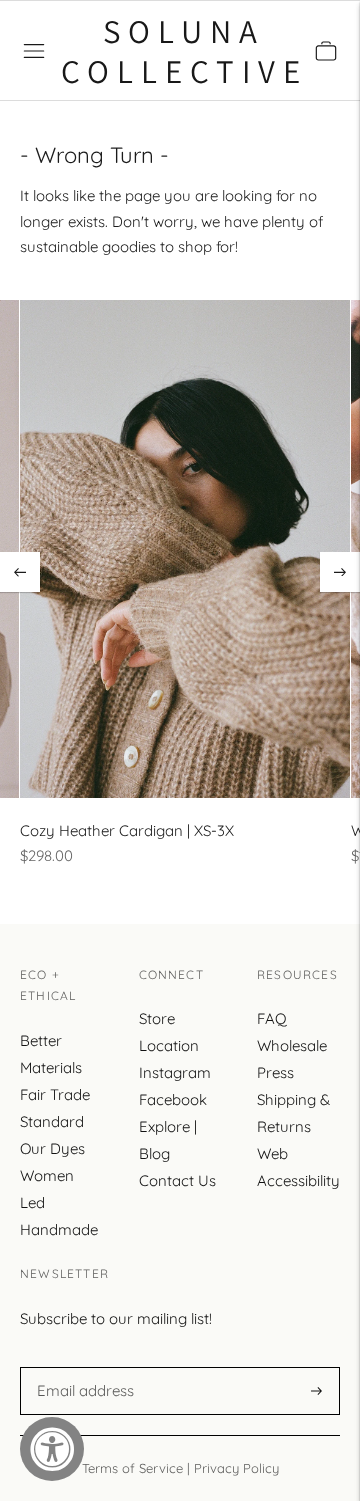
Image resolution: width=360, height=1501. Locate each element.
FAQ (272, 1018)
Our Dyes (52, 1148)
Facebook (173, 1099)
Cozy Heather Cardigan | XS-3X (127, 830)
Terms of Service (132, 1468)
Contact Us (177, 1180)
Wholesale (292, 1045)
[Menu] (34, 51)
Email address (82, 1367)
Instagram (175, 1072)
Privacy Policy (236, 1468)
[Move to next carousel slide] (340, 572)
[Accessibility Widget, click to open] (52, 1449)
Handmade (59, 1229)
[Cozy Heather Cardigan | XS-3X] (185, 549)
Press (275, 1072)
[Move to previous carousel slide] (20, 572)
